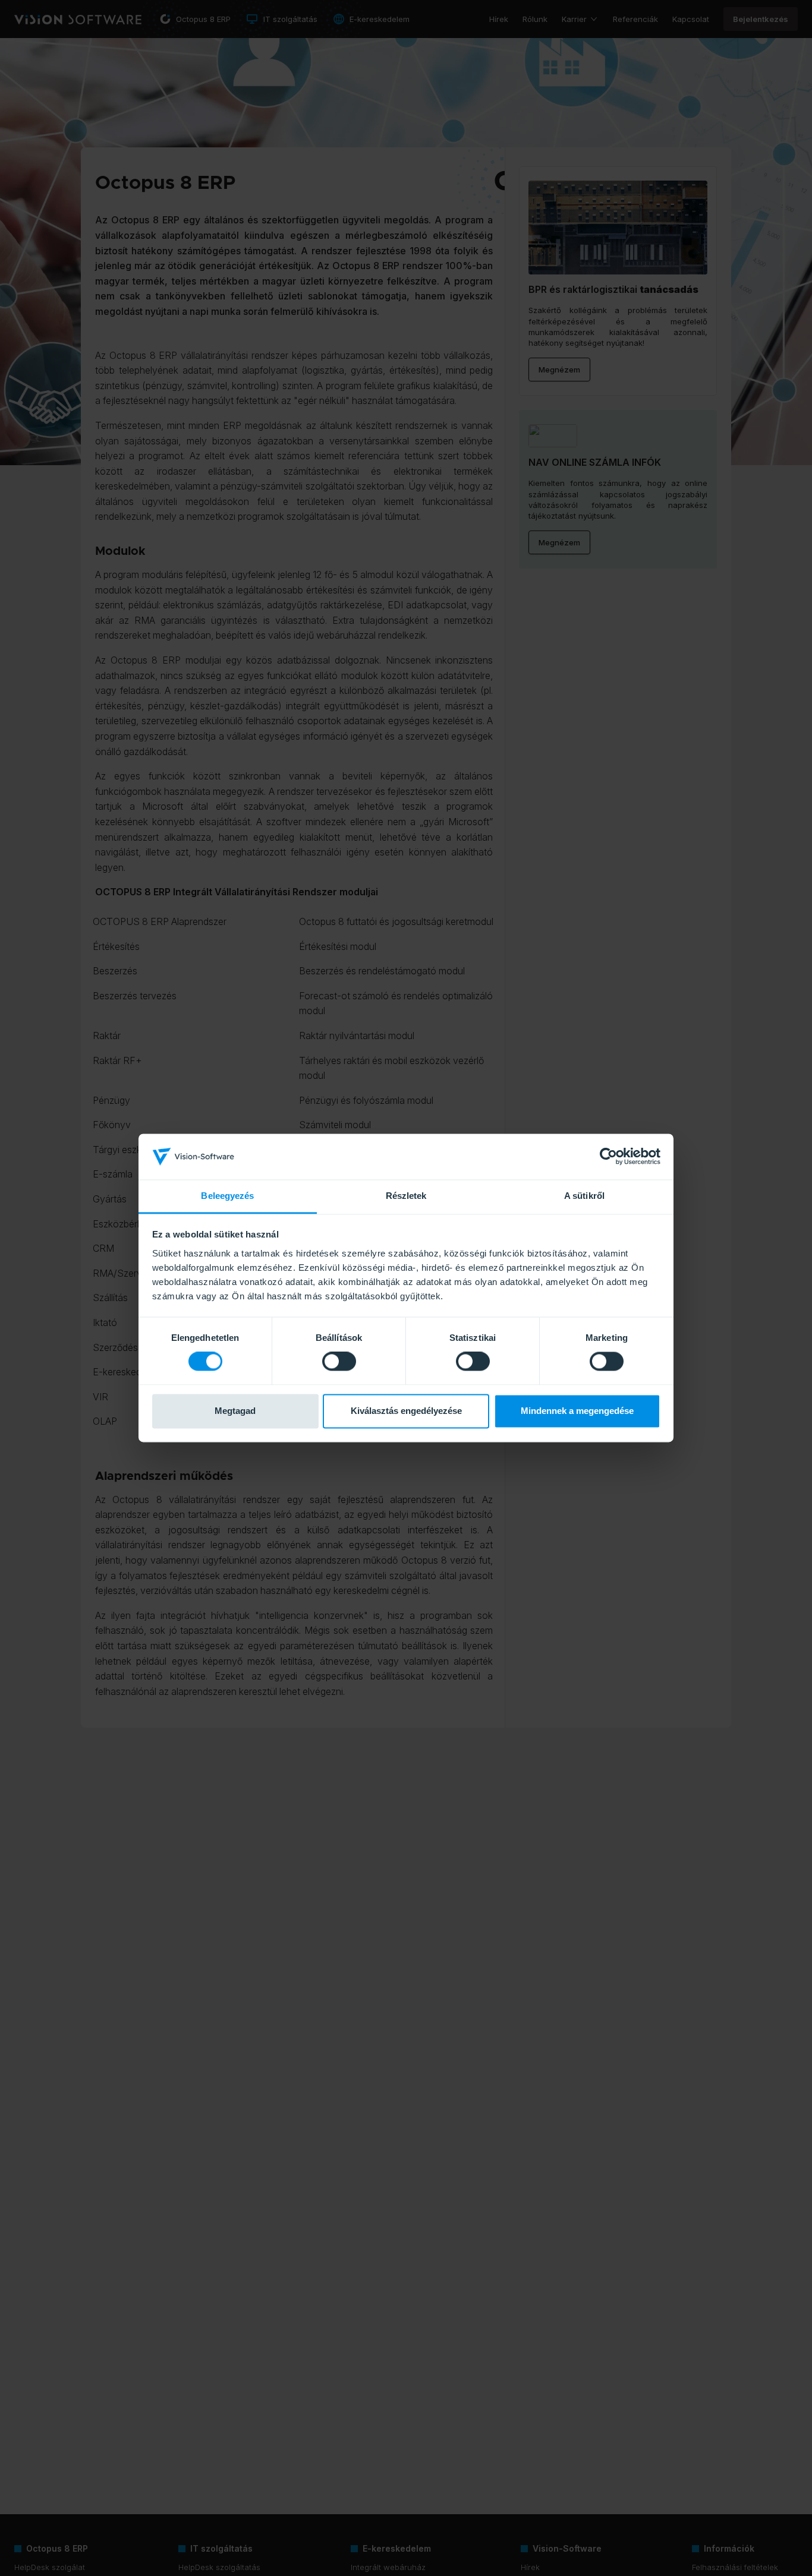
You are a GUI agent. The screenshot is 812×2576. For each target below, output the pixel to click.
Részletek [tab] (406, 1196)
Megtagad (235, 1411)
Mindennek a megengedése (577, 1411)
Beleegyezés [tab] (227, 1196)
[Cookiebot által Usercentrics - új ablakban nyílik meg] (608, 1157)
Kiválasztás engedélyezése (406, 1411)
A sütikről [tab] (584, 1196)
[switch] (339, 1362)
